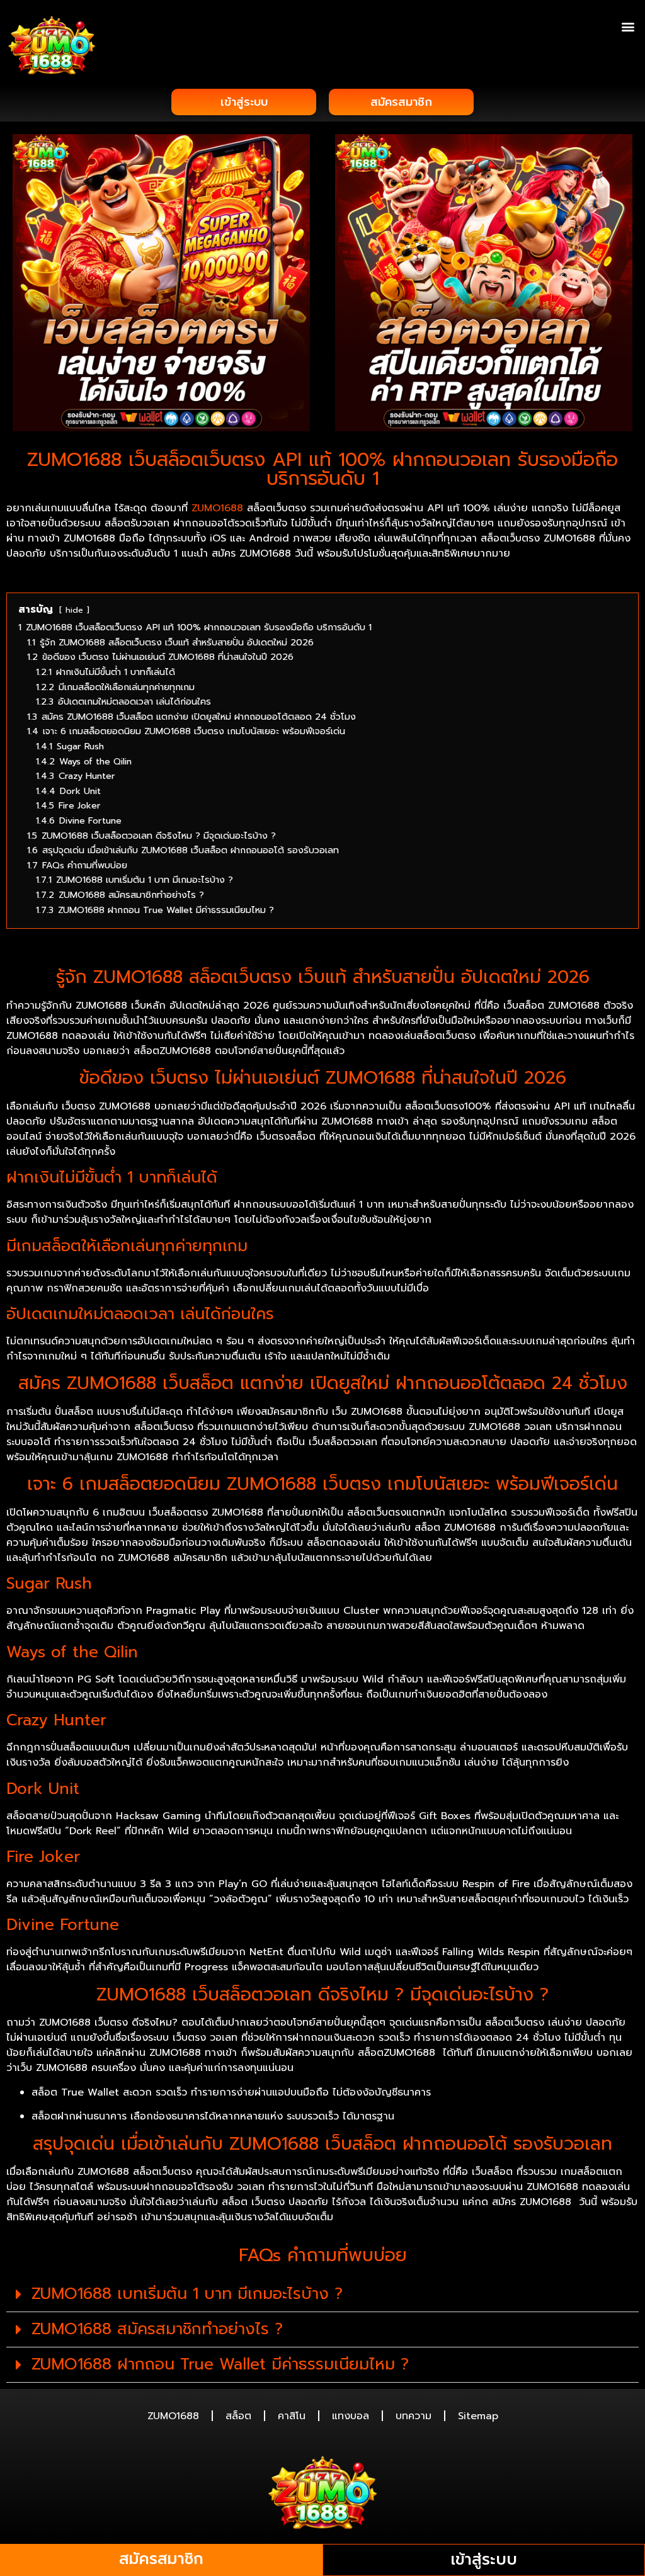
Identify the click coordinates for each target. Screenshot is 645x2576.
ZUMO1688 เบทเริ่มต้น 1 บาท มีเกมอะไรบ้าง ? (187, 2294)
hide (74, 610)
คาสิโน (292, 2416)
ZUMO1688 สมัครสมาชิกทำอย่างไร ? (157, 2329)
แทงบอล (351, 2416)
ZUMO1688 (217, 508)
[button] (628, 26)
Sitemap (478, 2416)
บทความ (414, 2416)
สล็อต (238, 2416)
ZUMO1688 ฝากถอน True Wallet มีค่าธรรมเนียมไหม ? (220, 2364)
